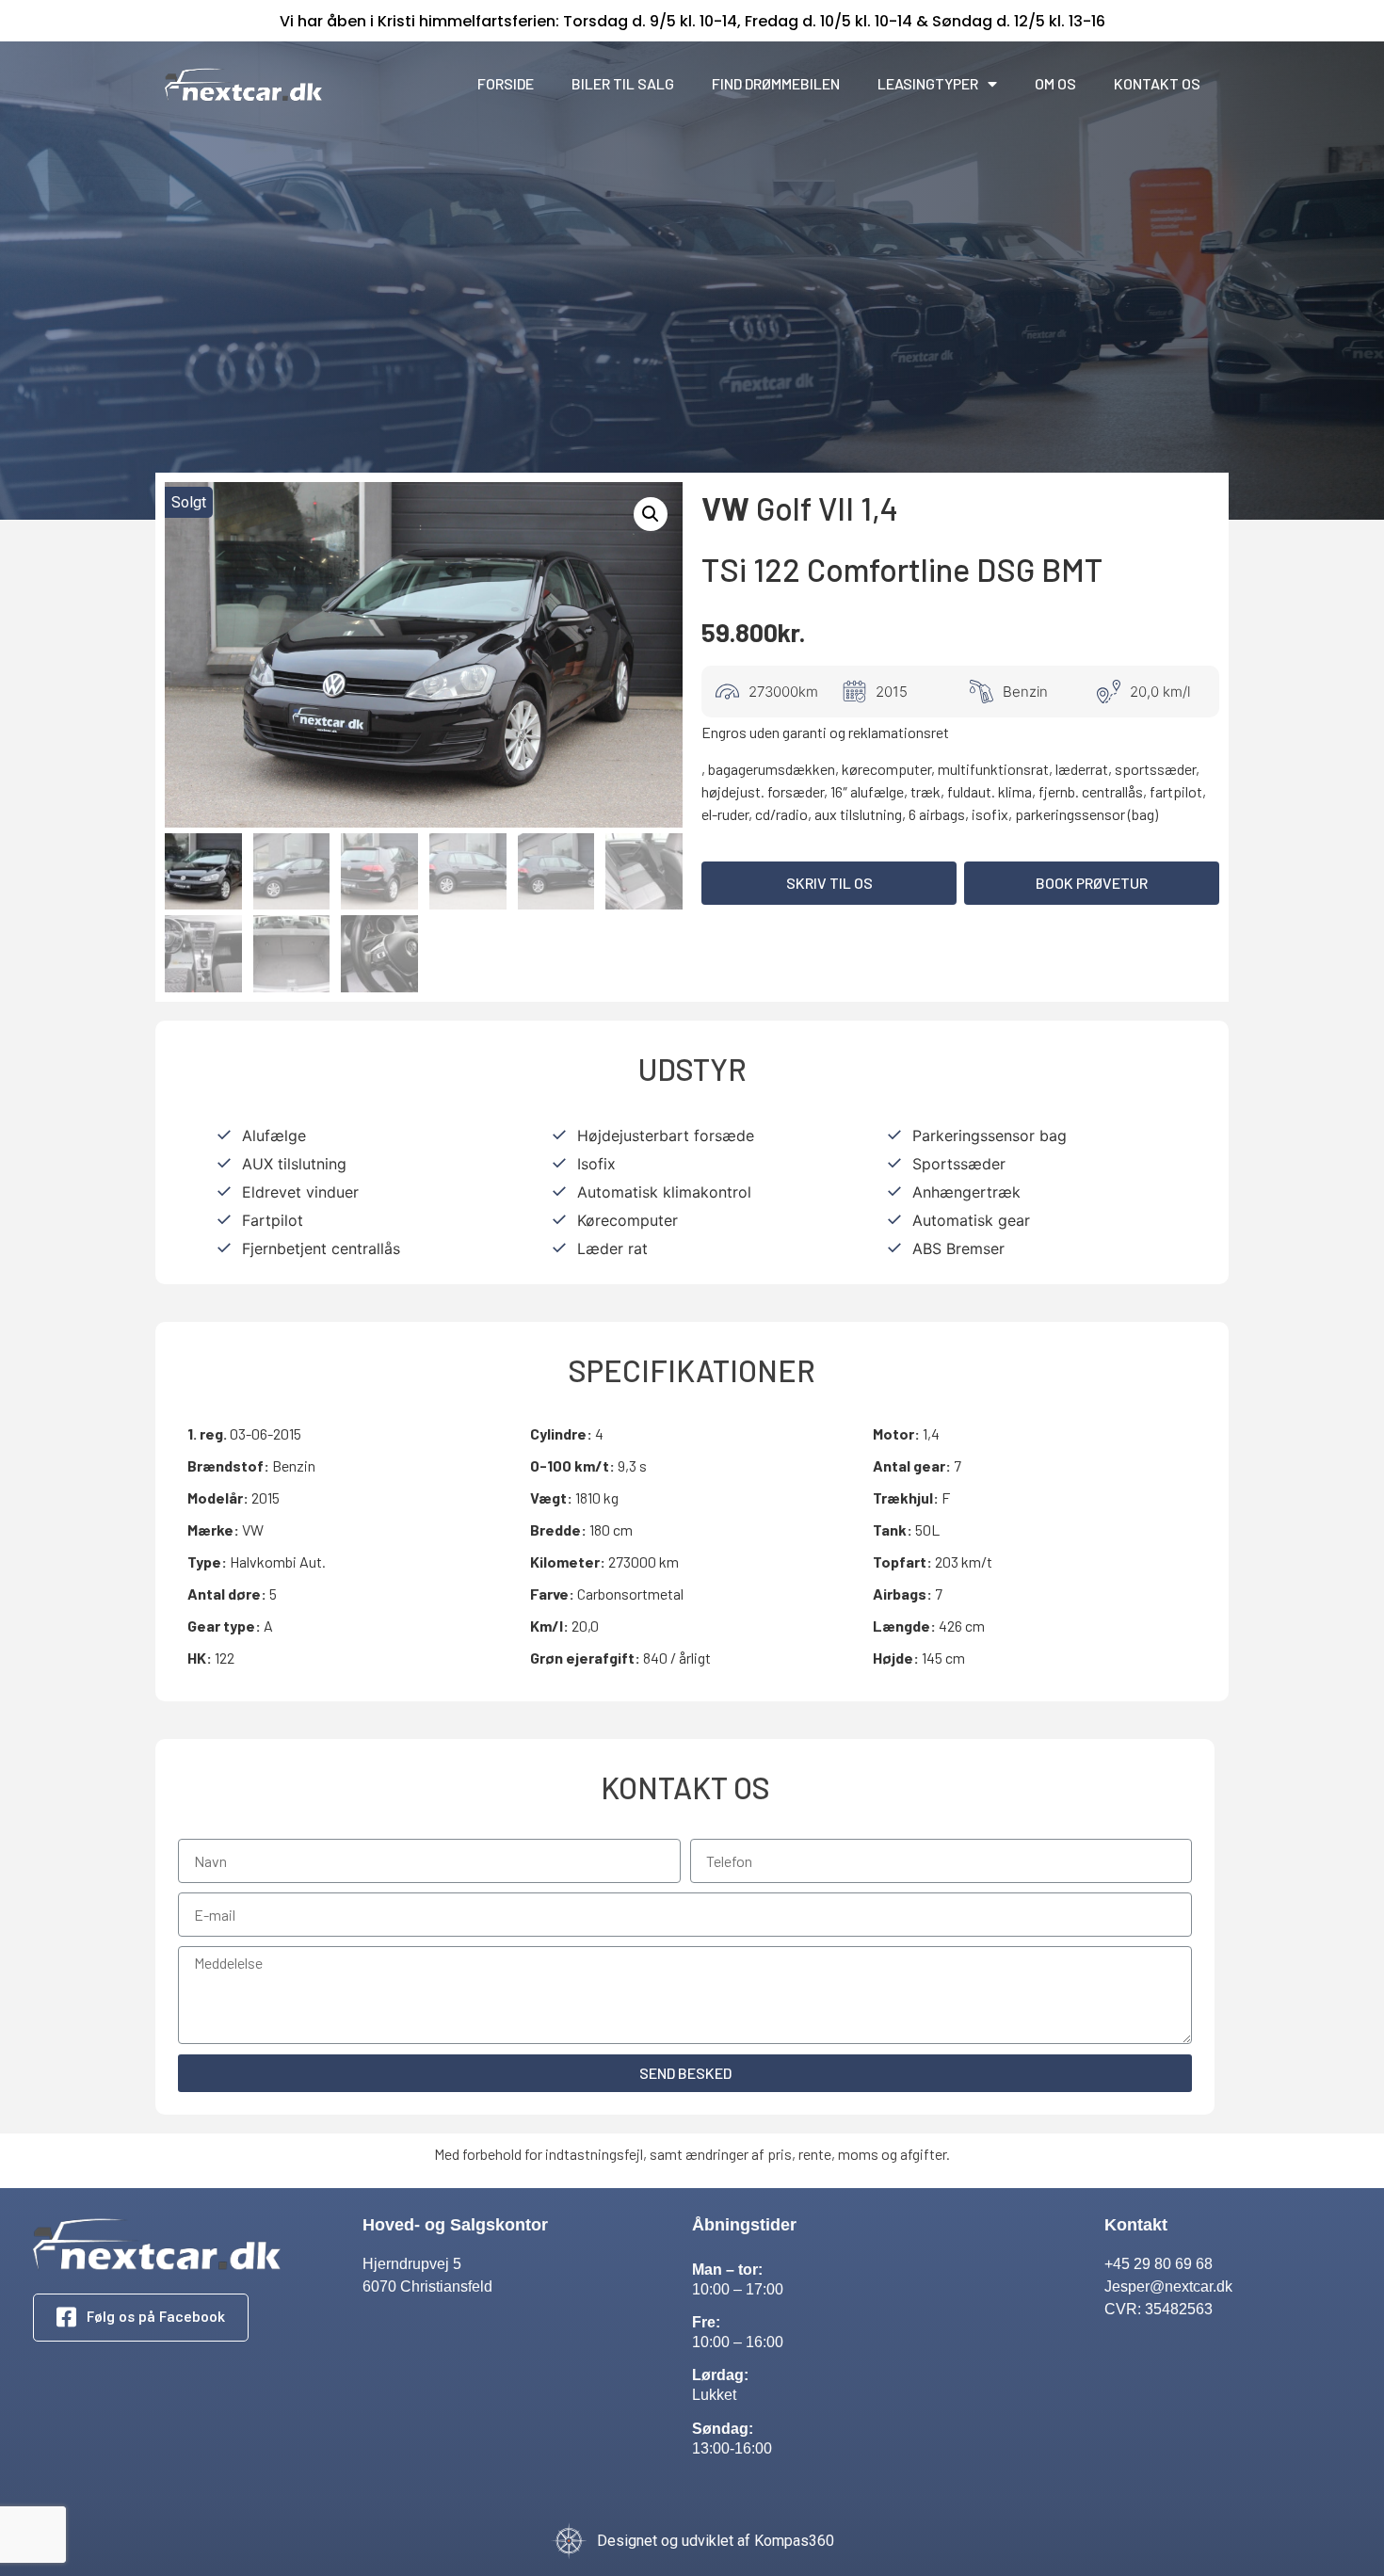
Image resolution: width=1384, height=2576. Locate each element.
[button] (829, 883)
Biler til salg (623, 83)
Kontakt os (1157, 83)
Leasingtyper (928, 83)
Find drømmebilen (776, 83)
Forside (506, 83)
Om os (1055, 83)
